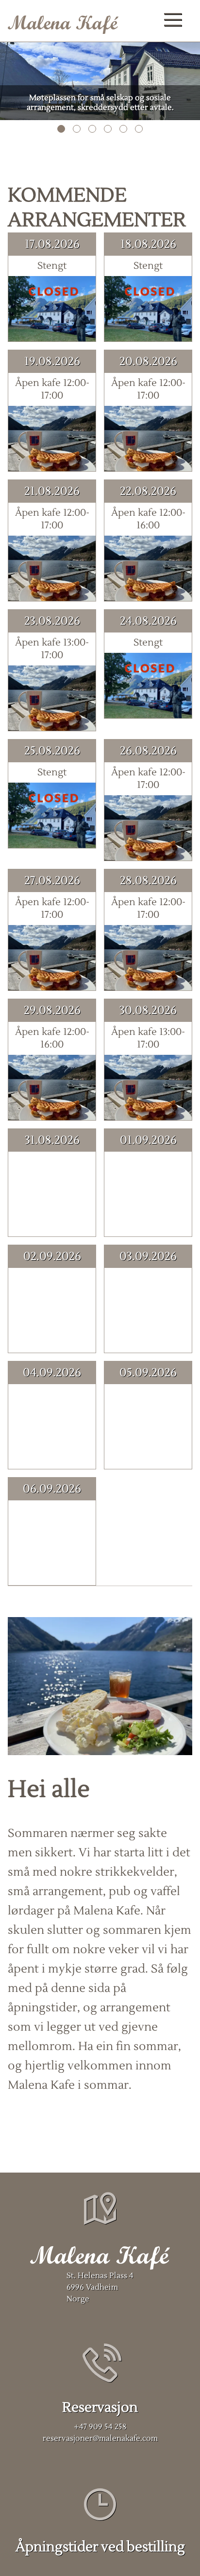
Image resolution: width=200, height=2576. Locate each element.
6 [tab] (139, 129)
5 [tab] (123, 129)
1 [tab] (61, 129)
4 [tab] (108, 129)
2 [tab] (77, 129)
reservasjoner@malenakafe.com (100, 2438)
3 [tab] (92, 129)
